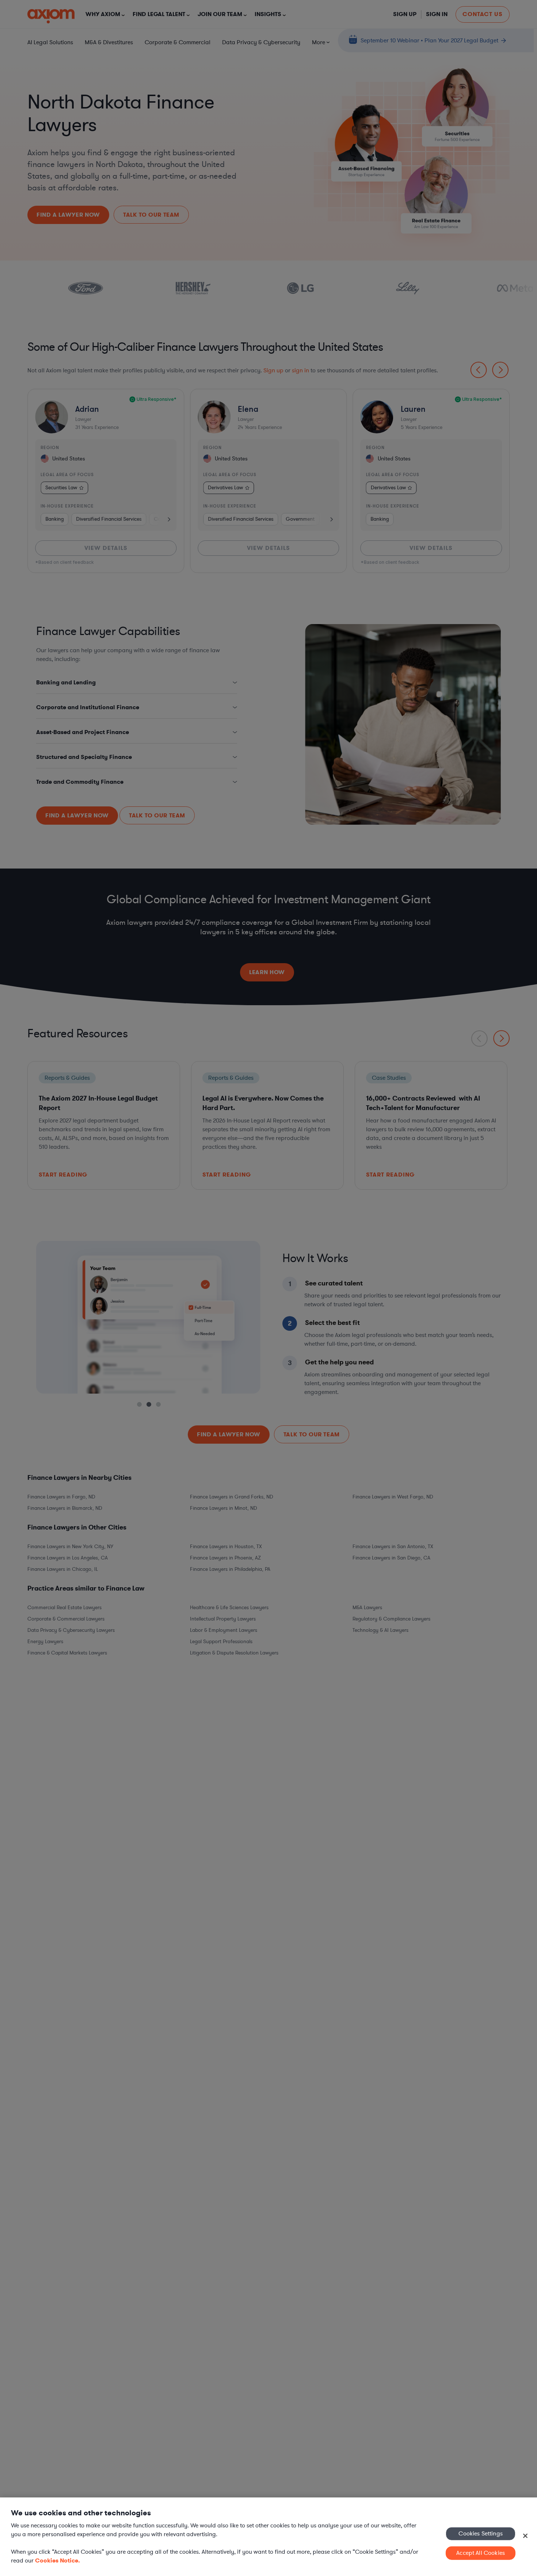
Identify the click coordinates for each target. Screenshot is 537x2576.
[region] (268, 2537)
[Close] (525, 2536)
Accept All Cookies (481, 2553)
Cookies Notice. (58, 2560)
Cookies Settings (481, 2533)
